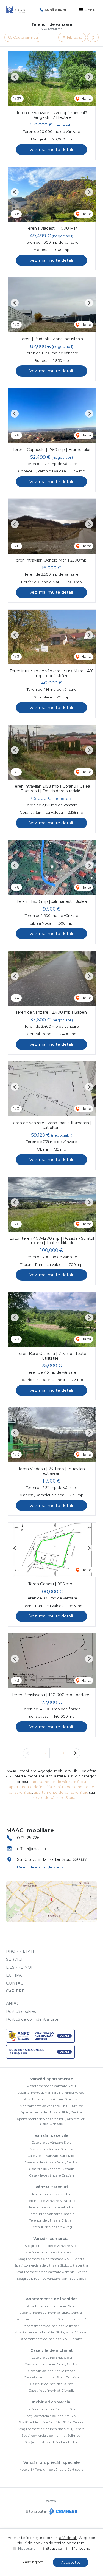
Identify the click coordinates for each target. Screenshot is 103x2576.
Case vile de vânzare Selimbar (52, 2149)
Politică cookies (21, 2011)
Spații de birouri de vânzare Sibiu (51, 2252)
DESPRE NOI (19, 1967)
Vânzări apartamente (52, 2079)
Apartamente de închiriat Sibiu (52, 2306)
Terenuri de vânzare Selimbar (52, 2207)
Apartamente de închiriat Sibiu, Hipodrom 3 (51, 2319)
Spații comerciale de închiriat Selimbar (52, 2435)
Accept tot (71, 2562)
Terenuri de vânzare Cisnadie (52, 2214)
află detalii (68, 2538)
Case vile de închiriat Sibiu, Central (51, 2364)
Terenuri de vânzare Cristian (51, 2220)
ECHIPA (14, 1975)
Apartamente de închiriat (51, 2299)
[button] (93, 38)
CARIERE (15, 1991)
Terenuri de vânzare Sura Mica (51, 2201)
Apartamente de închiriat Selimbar (51, 2326)
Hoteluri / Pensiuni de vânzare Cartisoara (51, 2469)
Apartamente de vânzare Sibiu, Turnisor (51, 2106)
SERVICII (15, 1959)
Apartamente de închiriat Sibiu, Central (51, 2313)
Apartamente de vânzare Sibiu (51, 2086)
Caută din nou (25, 37)
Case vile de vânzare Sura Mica (51, 2156)
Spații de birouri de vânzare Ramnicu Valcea (51, 2278)
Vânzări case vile (51, 2135)
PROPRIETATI (20, 1951)
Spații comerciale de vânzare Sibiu (52, 2246)
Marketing (81, 2548)
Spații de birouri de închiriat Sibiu (52, 2409)
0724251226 (28, 1838)
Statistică (54, 2548)
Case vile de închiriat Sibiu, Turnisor (52, 2377)
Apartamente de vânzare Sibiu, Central (52, 2112)
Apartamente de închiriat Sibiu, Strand (51, 2339)
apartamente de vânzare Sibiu (59, 1782)
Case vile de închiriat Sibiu (52, 2357)
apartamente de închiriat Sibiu (36, 1787)
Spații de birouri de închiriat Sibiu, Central (51, 2422)
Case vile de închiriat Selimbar (51, 2371)
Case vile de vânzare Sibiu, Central (52, 2162)
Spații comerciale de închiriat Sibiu (51, 2416)
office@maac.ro (32, 1849)
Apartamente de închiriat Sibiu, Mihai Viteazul (52, 2332)
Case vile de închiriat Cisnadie (51, 2390)
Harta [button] (86, 98)
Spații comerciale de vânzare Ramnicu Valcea (52, 2272)
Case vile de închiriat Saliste (51, 2384)
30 (64, 1753)
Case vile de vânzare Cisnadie (52, 2169)
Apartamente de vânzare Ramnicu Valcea (51, 2092)
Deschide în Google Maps (40, 1867)
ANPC (12, 2003)
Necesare (27, 2548)
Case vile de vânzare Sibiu (51, 2142)
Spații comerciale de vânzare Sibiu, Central (51, 2259)
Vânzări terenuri (52, 2187)
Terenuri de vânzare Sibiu (51, 2194)
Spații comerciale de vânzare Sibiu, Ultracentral (51, 2265)
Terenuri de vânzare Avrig (52, 2227)
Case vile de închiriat (52, 2350)
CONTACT (16, 1983)
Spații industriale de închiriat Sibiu (51, 2442)
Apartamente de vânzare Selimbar (52, 2099)
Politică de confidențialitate (32, 2019)
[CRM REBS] (63, 2511)
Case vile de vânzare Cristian (51, 2175)
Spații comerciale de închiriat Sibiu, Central (52, 2429)
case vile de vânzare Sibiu (51, 1797)
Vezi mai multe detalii (51, 149)
